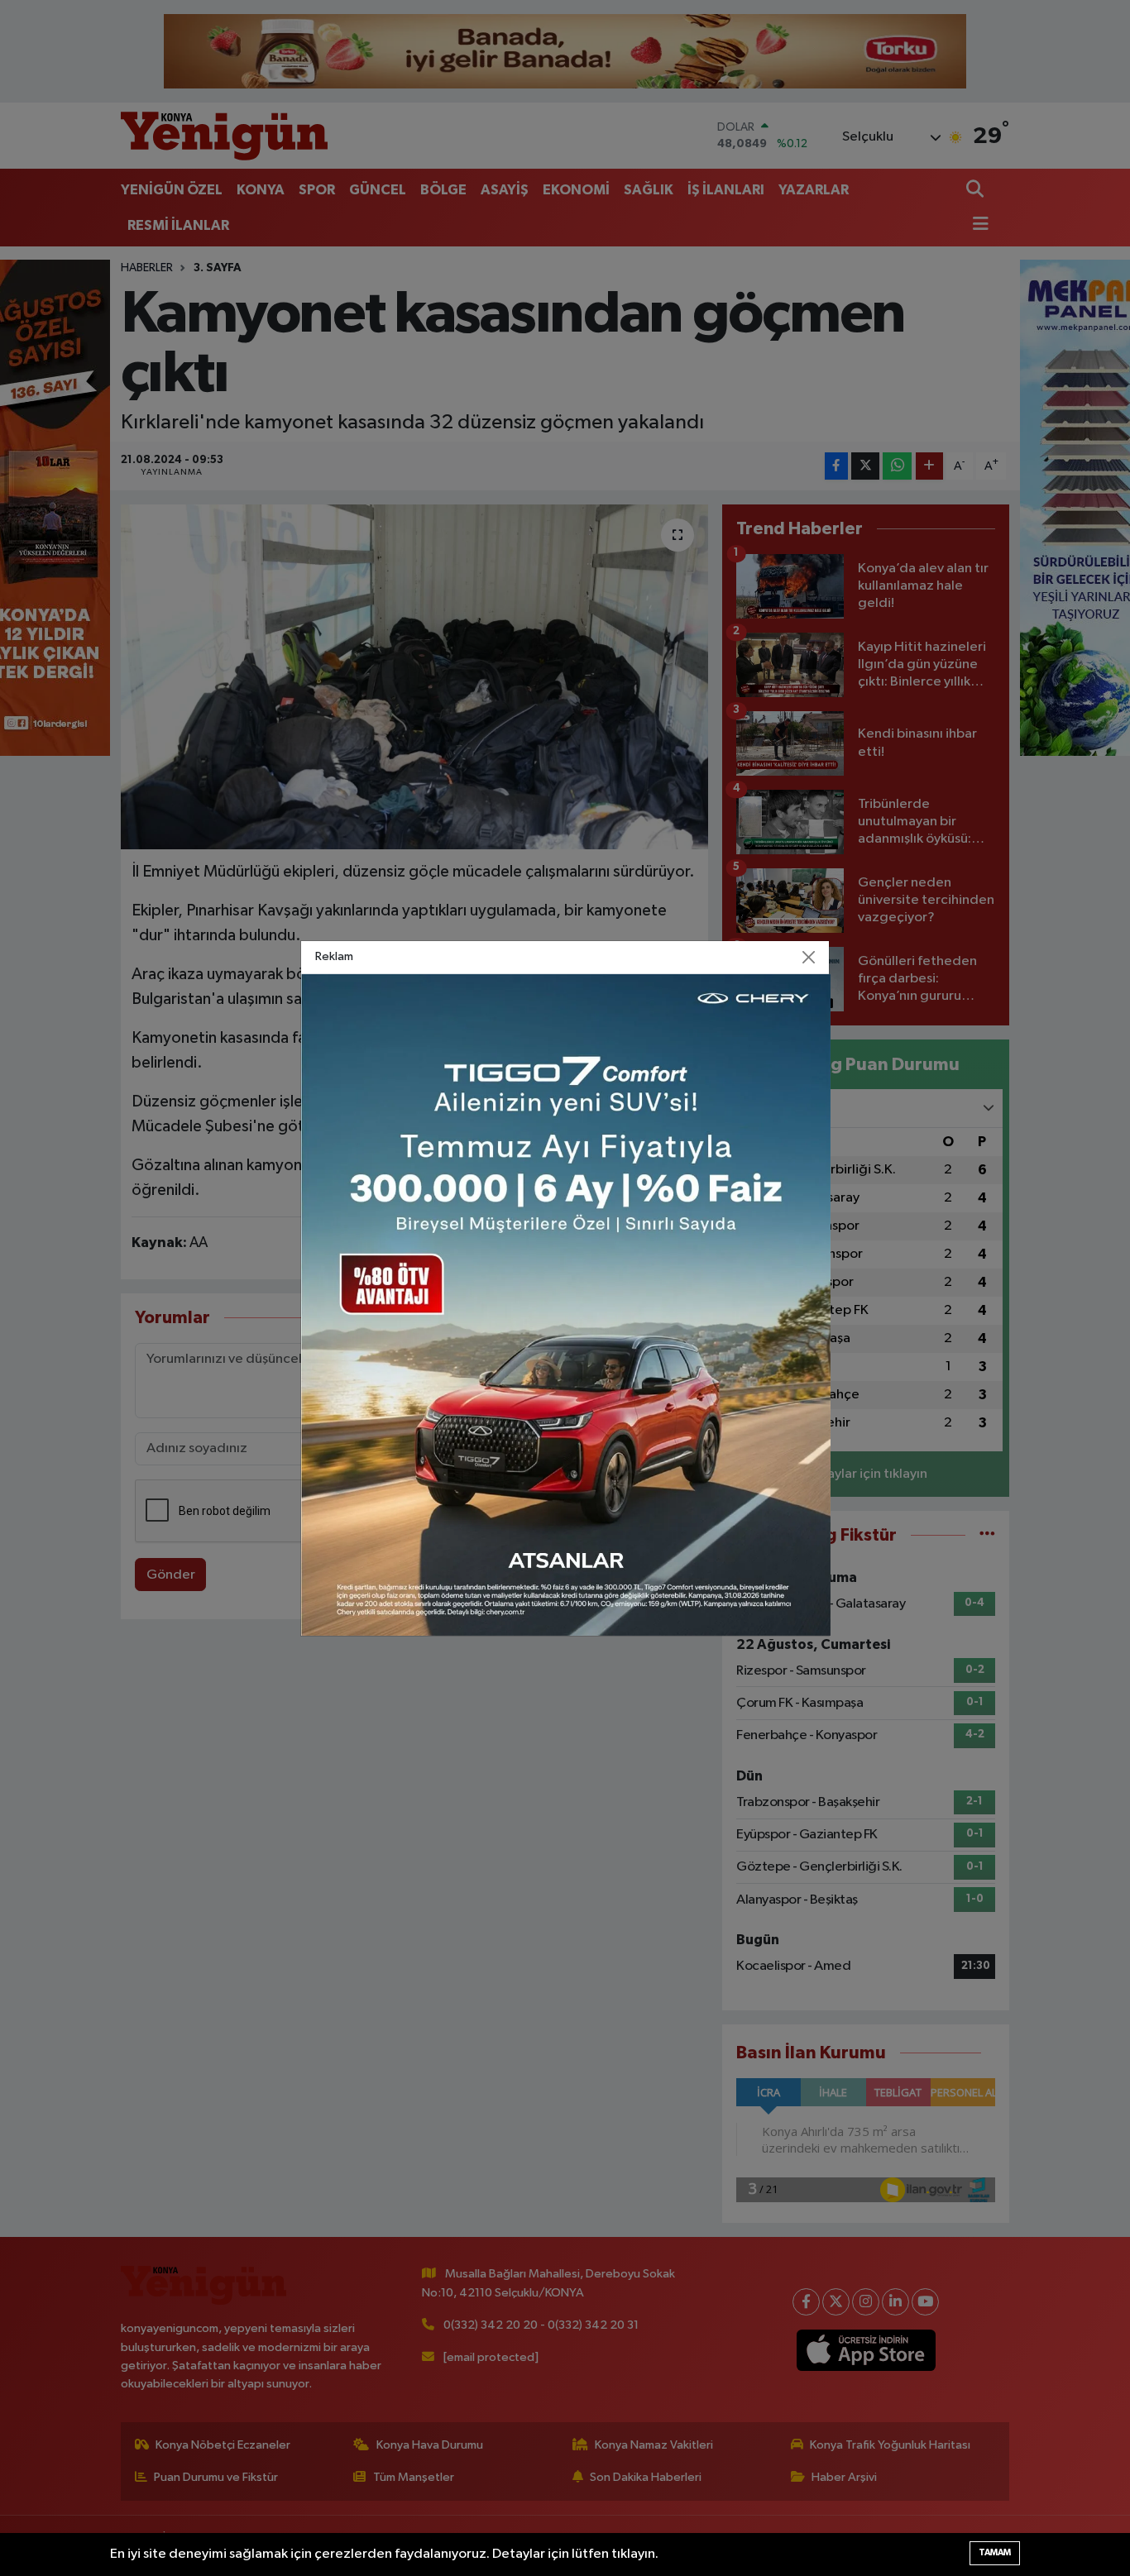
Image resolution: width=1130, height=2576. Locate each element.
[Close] (809, 957)
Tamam (995, 2552)
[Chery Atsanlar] (566, 1305)
